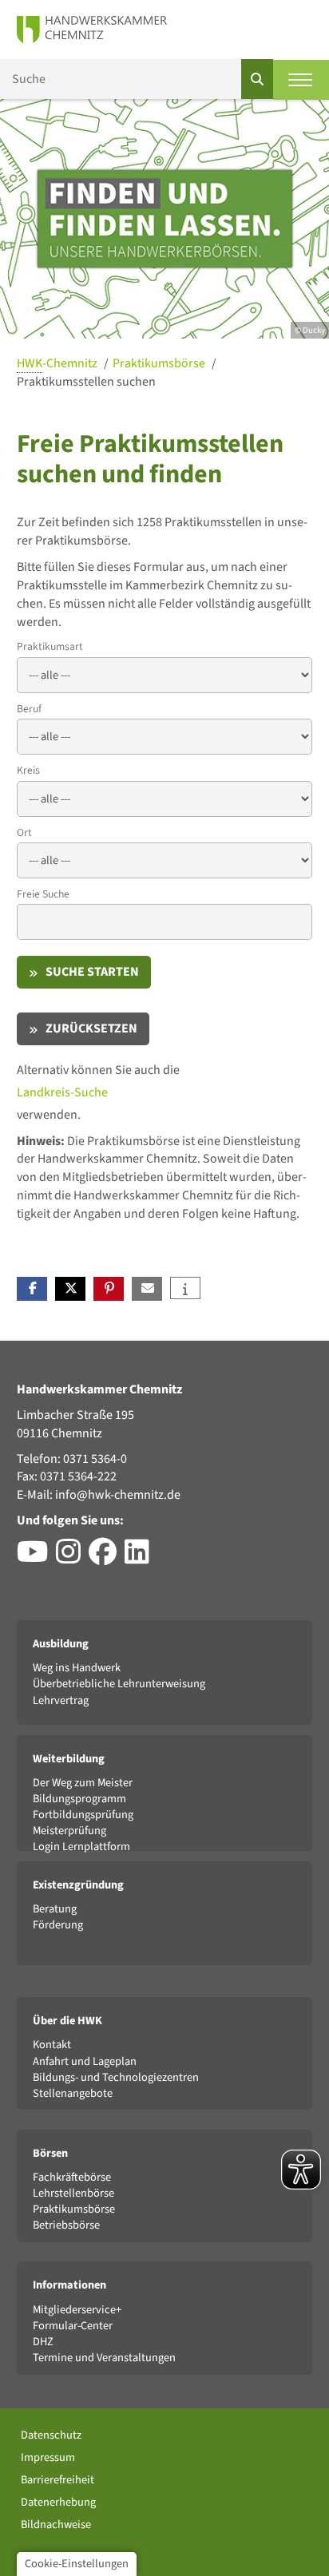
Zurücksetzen (91, 1028)
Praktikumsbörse (160, 363)
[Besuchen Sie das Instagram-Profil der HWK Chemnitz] (72, 1558)
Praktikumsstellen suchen (86, 382)
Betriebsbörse (66, 2225)
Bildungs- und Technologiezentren (116, 2077)
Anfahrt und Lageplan (85, 2061)
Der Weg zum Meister (83, 1783)
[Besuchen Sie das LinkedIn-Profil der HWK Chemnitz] (141, 1558)
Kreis (28, 770)
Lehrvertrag (61, 1700)
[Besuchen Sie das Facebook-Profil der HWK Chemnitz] (107, 1558)
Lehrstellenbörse (73, 2193)
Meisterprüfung (69, 1831)
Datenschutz (51, 2435)
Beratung (55, 1909)
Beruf (29, 709)
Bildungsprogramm (79, 1799)
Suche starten (92, 972)
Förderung (58, 1925)
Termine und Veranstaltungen (104, 2358)
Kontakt (52, 2045)
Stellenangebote (73, 2093)
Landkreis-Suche (62, 1092)
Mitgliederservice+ (77, 2310)
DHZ (43, 2342)
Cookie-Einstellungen (77, 2564)
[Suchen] (257, 79)
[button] (32, 1289)
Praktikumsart (50, 646)
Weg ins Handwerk (77, 1668)
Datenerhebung (58, 2502)
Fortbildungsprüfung (83, 1815)
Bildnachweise (56, 2524)
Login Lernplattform (81, 1847)
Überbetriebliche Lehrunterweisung (119, 1684)
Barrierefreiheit (57, 2480)
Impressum (48, 2457)
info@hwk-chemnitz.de (118, 1495)
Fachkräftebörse (72, 2177)
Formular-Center (73, 2326)
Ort (24, 832)
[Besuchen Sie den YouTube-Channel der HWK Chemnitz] (36, 1558)
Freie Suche (43, 894)
